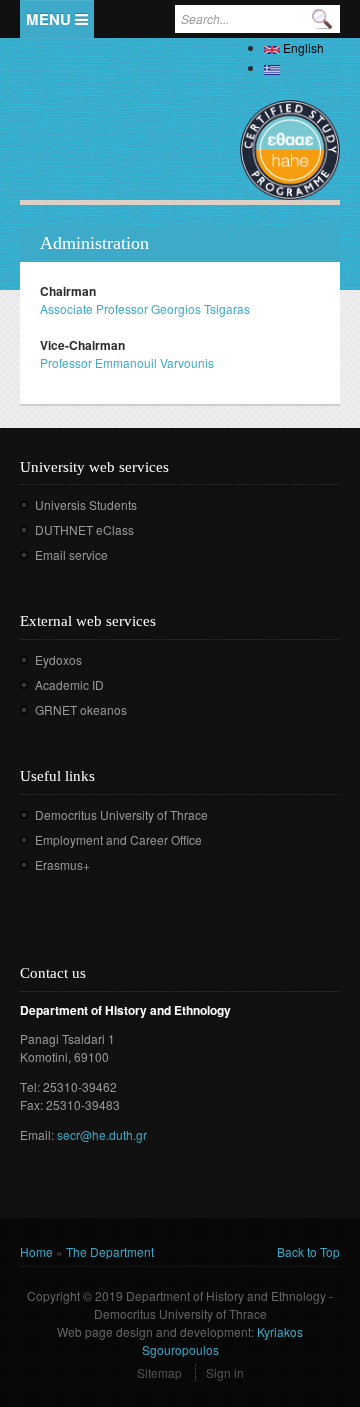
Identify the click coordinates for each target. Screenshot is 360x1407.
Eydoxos (58, 659)
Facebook (33, 893)
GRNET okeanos (81, 709)
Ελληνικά (310, 67)
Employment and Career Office (118, 839)
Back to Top (308, 1251)
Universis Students (86, 504)
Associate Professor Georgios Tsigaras (145, 308)
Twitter (63, 893)
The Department (110, 1251)
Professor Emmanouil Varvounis (127, 362)
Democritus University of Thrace (121, 814)
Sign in (225, 1372)
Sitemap (159, 1372)
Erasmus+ (62, 864)
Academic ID (69, 684)
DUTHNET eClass (84, 529)
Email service (71, 554)
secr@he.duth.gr (102, 1134)
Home (36, 1251)
